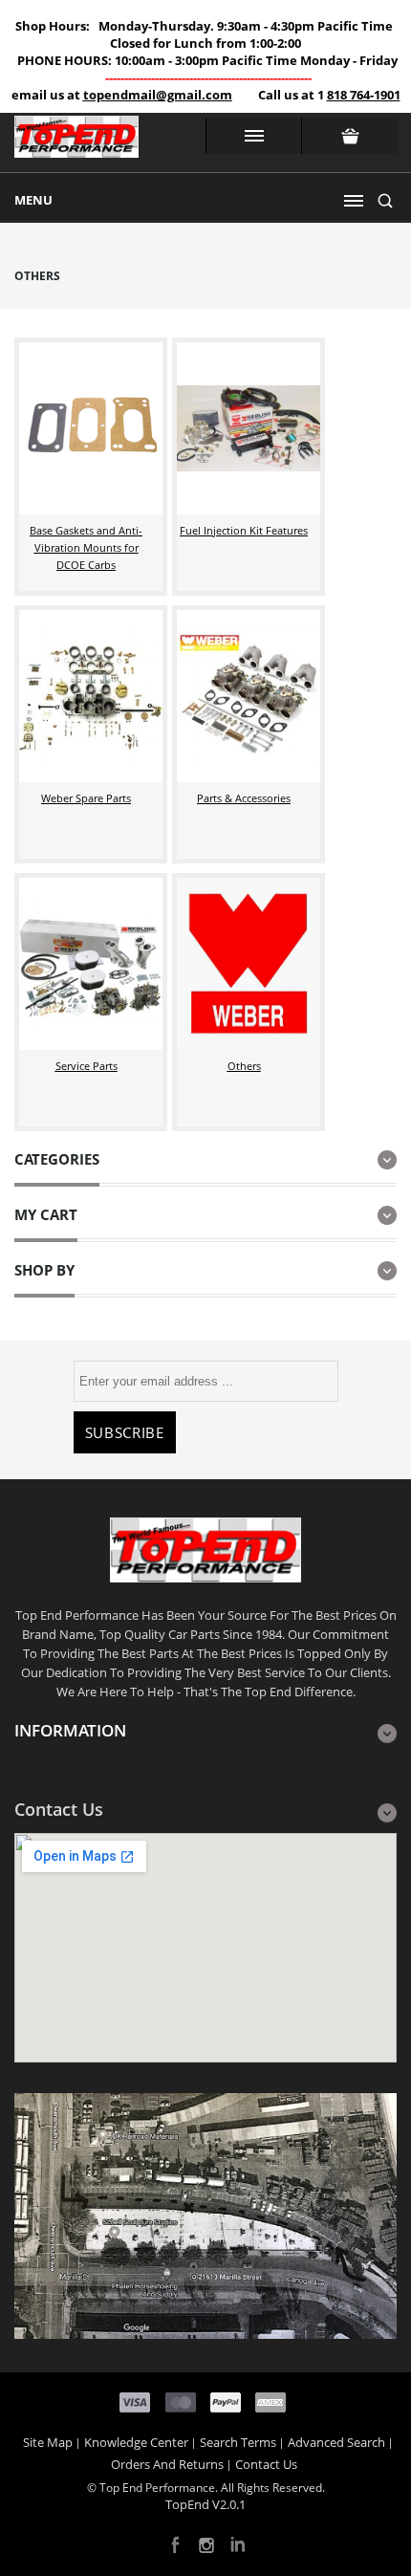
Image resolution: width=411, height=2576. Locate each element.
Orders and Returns (167, 2464)
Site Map (48, 2442)
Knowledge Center (136, 2442)
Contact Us (266, 2464)
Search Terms (238, 2442)
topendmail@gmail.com (158, 95)
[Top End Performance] (76, 142)
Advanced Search (336, 2442)
